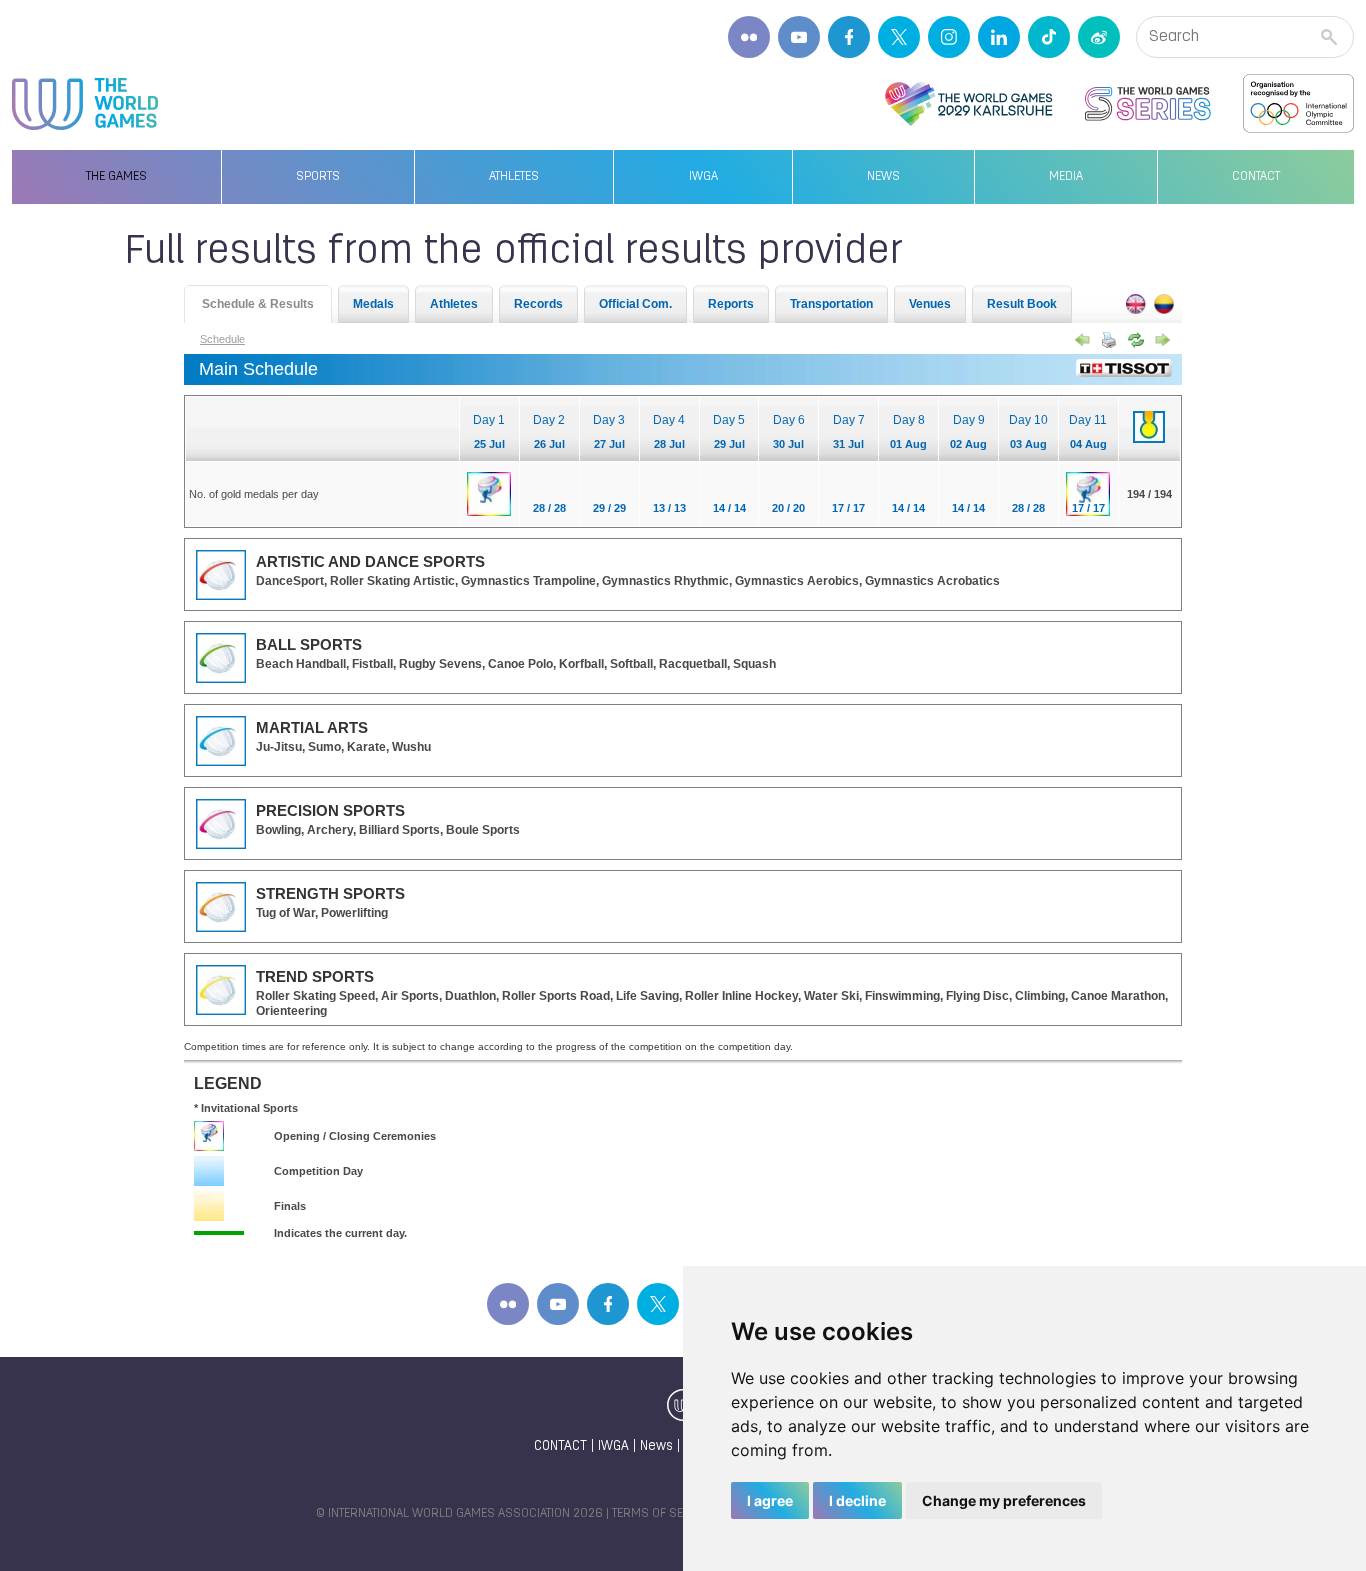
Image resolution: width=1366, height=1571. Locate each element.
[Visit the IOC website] (1298, 104)
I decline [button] (857, 1500)
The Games (116, 177)
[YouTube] (799, 37)
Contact (1256, 177)
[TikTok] (1049, 37)
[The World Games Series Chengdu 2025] (1148, 104)
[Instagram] (949, 37)
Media (1066, 177)
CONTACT (560, 1446)
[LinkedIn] (999, 37)
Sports (318, 177)
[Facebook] (849, 37)
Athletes (514, 177)
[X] (899, 37)
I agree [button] (770, 1500)
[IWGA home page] (85, 104)
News (883, 177)
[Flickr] (749, 37)
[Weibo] (1099, 37)
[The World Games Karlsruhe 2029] (968, 104)
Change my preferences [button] (1004, 1500)
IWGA (703, 177)
